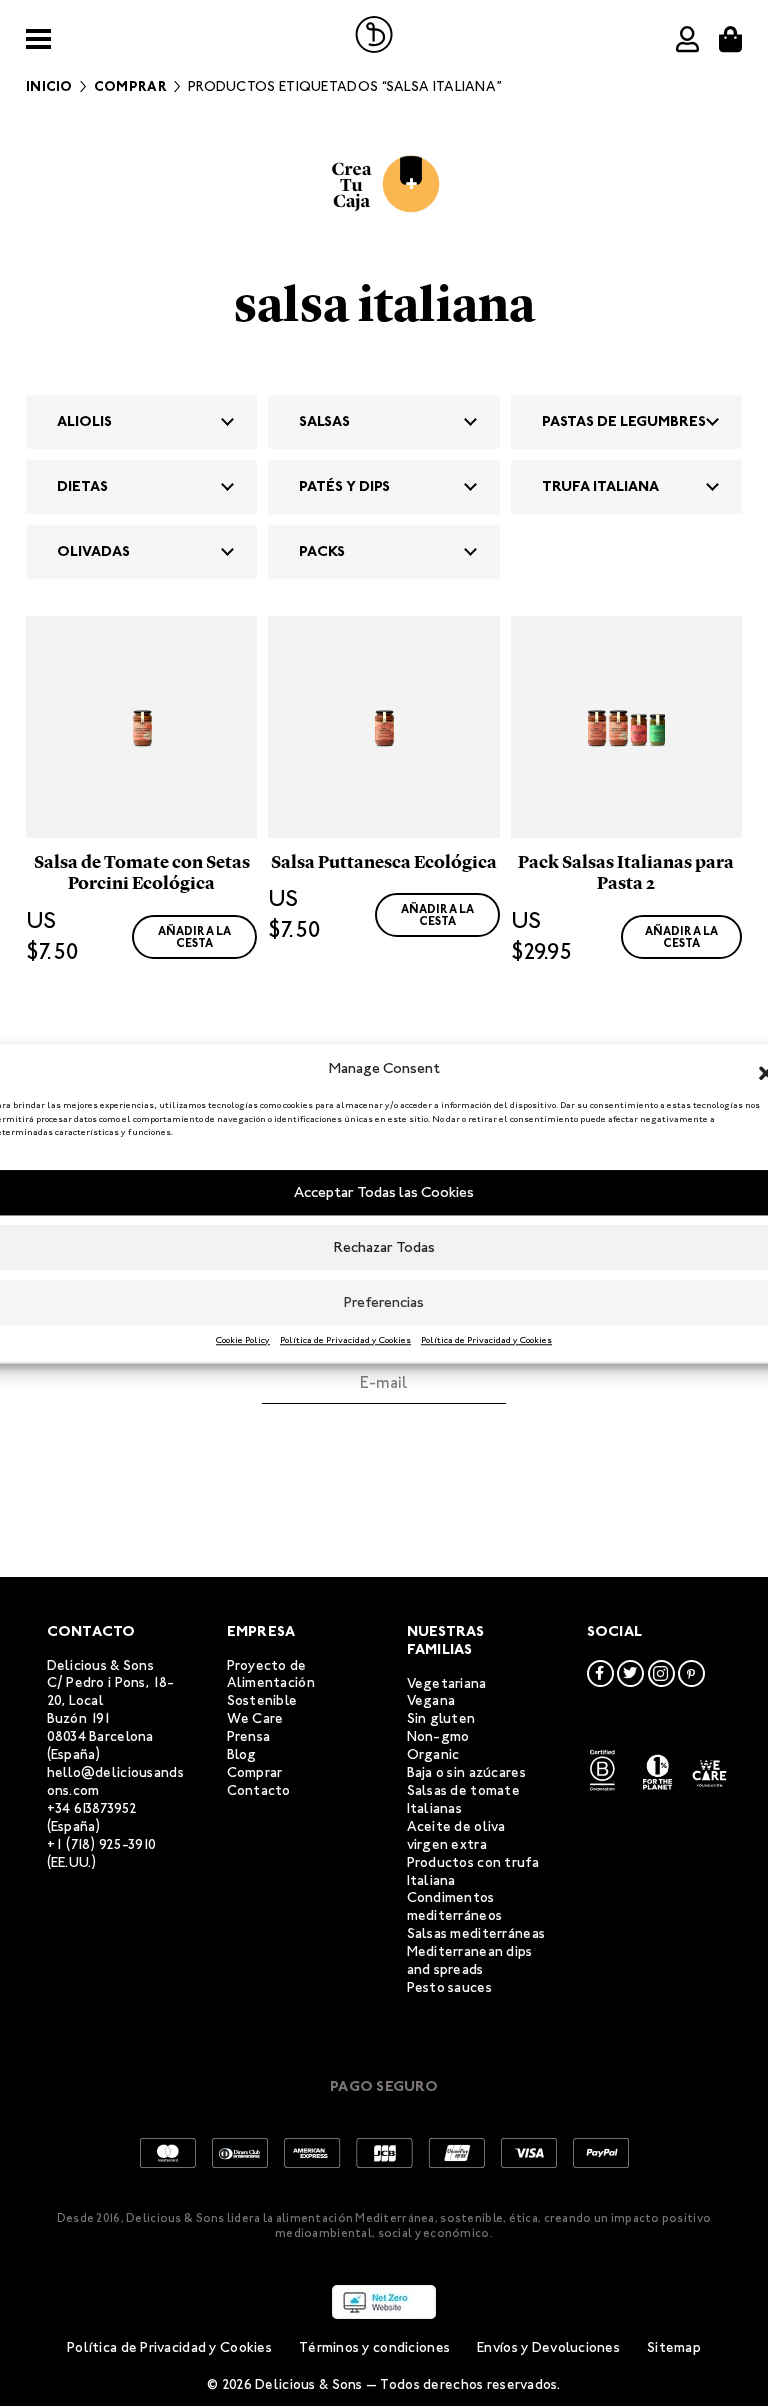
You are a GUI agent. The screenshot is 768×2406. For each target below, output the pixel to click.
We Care (255, 1718)
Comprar (130, 86)
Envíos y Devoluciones (548, 2347)
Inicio (49, 86)
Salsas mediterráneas (476, 1933)
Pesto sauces (449, 1987)
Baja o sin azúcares (466, 1772)
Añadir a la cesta (194, 937)
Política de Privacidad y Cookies (345, 1340)
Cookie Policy (243, 1340)
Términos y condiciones (374, 2347)
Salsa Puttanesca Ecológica (384, 862)
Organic (433, 1754)
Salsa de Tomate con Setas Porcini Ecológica (142, 873)
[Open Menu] (38, 39)
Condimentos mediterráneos (455, 1906)
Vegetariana (447, 1683)
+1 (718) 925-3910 (102, 1844)
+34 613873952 (92, 1808)
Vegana (431, 1700)
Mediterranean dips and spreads (470, 1960)
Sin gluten (441, 1718)
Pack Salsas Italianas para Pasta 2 (626, 873)
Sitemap (674, 2347)
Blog (242, 1754)
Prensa (249, 1736)
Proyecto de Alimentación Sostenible (271, 1683)
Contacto (259, 1790)
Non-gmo (438, 1736)
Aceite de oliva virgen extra (456, 1835)
